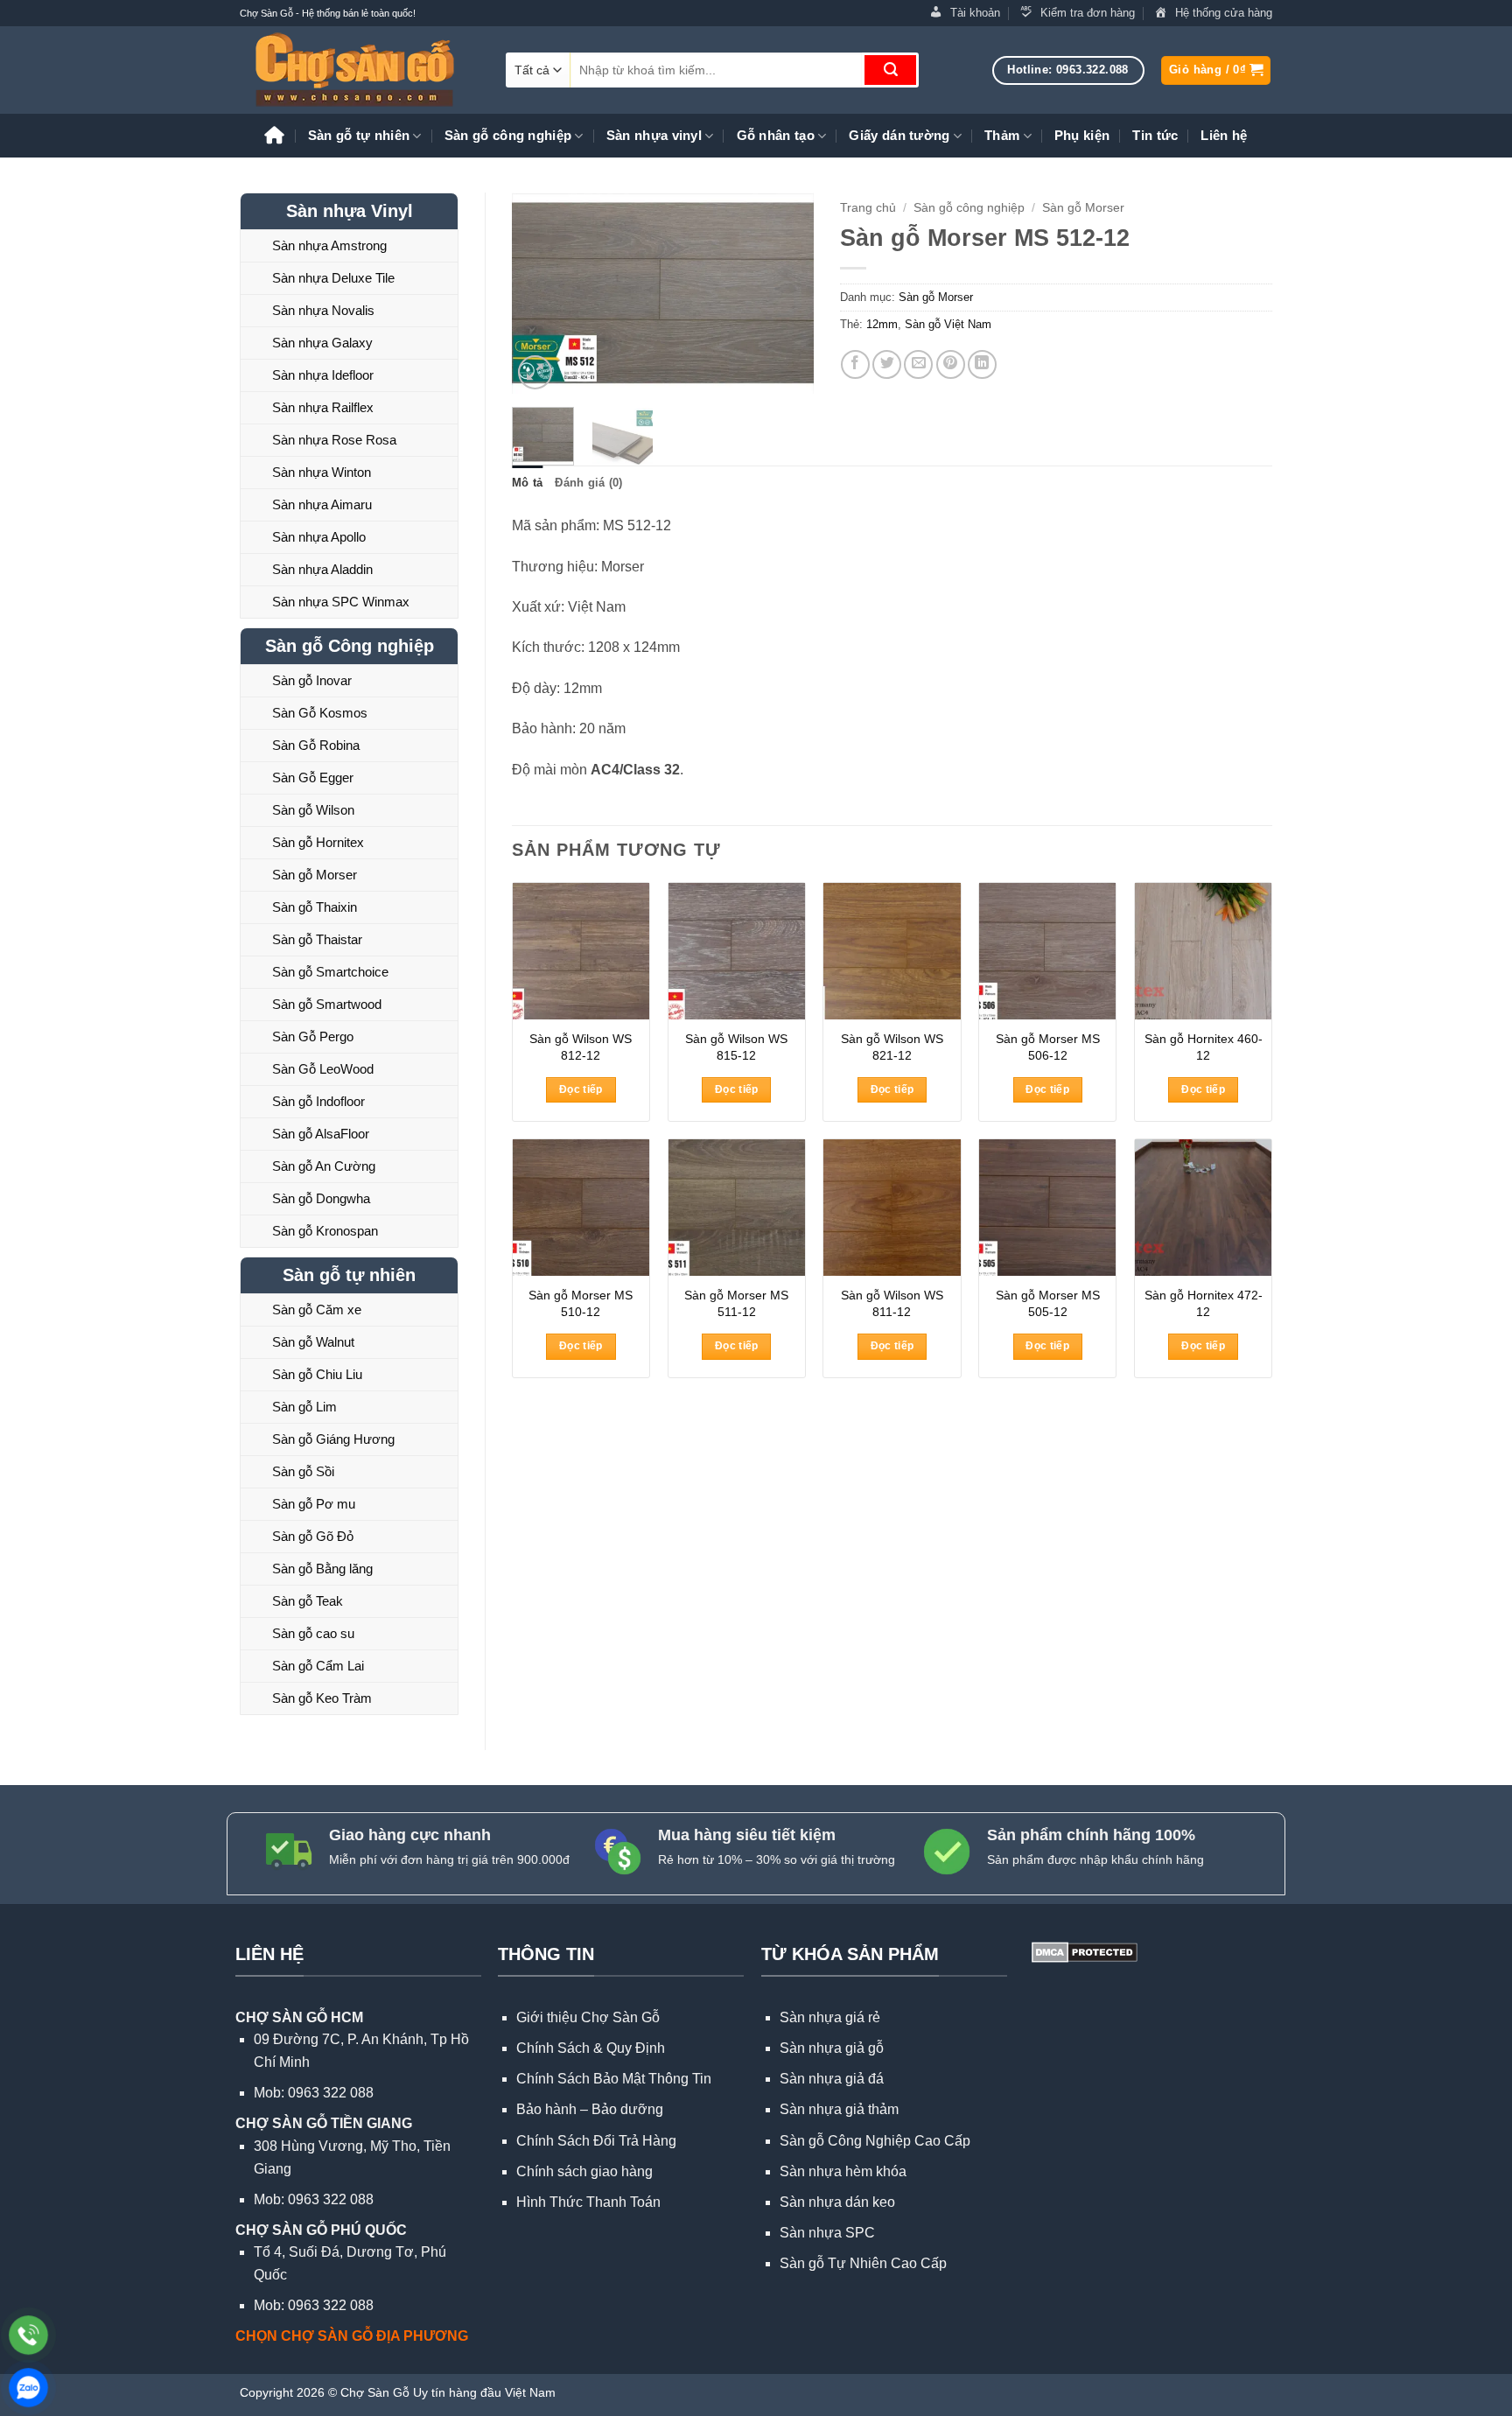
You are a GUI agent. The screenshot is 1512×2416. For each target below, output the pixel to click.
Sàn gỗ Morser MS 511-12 (736, 1303)
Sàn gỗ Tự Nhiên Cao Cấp (863, 2263)
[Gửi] (890, 70)
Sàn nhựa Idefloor (323, 375)
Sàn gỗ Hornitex (318, 842)
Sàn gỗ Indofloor (318, 1101)
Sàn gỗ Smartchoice (330, 972)
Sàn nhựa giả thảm (839, 2109)
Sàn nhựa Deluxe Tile (333, 278)
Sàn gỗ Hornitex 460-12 (1204, 1047)
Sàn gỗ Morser (315, 875)
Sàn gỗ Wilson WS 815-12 (736, 1047)
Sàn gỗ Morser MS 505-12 (1048, 1303)
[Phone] (28, 2335)
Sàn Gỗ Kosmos (320, 713)
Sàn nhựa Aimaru (322, 504)
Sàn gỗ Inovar (312, 680)
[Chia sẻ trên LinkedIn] (982, 364)
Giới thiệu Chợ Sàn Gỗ (588, 2017)
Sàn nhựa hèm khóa (843, 2171)
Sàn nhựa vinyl (654, 135)
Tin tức (1155, 135)
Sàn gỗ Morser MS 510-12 (581, 1303)
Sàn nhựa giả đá (832, 2079)
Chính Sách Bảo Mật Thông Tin (614, 2079)
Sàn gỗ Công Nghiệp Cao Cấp (875, 2141)
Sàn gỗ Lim (304, 1407)
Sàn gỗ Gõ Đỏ (313, 1536)
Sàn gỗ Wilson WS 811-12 (892, 1303)
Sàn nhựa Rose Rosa (334, 440)
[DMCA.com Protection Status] (1083, 1951)
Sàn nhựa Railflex (323, 407)
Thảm (1002, 135)
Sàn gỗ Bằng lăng (322, 1569)
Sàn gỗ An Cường (324, 1166)
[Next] (785, 293)
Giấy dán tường (899, 135)
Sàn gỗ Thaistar (317, 939)
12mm (882, 324)
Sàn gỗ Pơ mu (314, 1504)
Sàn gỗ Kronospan (325, 1231)
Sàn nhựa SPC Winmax (341, 602)
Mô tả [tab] (527, 483)
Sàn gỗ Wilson (313, 810)
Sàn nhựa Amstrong (329, 245)
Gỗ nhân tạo (776, 135)
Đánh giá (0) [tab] (588, 483)
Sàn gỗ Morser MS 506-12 (1048, 1047)
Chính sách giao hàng (584, 2171)
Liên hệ (1224, 135)
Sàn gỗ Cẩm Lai (318, 1666)
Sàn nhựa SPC (827, 2233)
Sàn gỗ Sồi (303, 1471)
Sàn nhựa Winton (322, 472)
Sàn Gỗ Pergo (313, 1036)
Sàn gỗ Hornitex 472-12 (1204, 1303)
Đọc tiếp (581, 1089)
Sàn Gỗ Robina (316, 745)
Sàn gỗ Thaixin (315, 907)
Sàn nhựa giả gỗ (832, 2048)
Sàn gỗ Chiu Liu (317, 1374)
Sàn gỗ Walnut (313, 1342)
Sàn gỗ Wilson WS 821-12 (892, 1047)
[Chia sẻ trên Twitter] (887, 364)
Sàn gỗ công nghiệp (508, 135)
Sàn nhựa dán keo (837, 2202)
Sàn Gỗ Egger (313, 777)
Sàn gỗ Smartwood (327, 1004)
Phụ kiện (1082, 135)
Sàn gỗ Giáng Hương (333, 1439)
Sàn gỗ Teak (308, 1601)
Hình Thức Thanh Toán (588, 2202)
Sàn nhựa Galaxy (322, 343)
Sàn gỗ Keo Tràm (322, 1698)
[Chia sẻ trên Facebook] (855, 364)
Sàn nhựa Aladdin (322, 569)
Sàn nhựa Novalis (323, 310)
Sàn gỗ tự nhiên (359, 135)
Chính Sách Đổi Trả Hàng (596, 2141)
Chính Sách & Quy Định (591, 2048)
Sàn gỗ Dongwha (321, 1198)
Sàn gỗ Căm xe (317, 1310)
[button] (1216, 70)
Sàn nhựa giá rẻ (830, 2017)
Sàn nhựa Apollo (319, 537)
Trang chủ (868, 208)
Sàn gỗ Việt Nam (948, 324)
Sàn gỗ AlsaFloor (321, 1134)
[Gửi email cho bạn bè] (918, 364)
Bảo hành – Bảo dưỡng (590, 2109)
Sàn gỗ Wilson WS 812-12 (581, 1047)
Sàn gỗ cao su (313, 1633)
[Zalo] (28, 2388)
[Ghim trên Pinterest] (951, 364)
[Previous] (540, 293)
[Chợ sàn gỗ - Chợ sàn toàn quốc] (360, 70)
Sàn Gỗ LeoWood (323, 1069)
